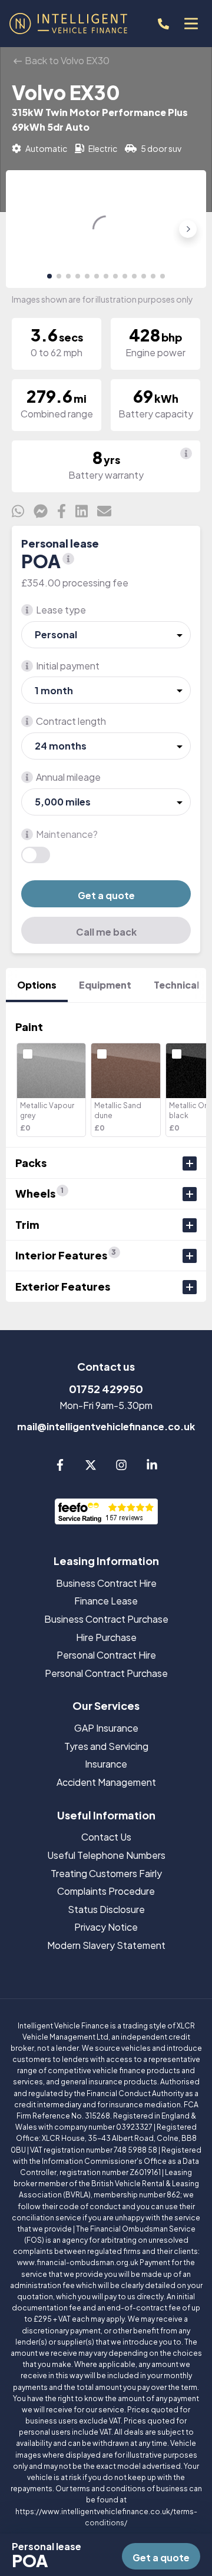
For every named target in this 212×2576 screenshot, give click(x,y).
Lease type (61, 610)
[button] (49, 276)
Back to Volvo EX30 (66, 60)
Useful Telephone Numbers (106, 1855)
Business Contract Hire (106, 1583)
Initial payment (68, 666)
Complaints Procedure (106, 1891)
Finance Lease (106, 1601)
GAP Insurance (106, 1728)
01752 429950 (106, 1389)
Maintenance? (67, 834)
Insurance (106, 1764)
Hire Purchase (106, 1637)
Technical (176, 985)
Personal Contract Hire (106, 1655)
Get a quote (106, 895)
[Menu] (191, 24)
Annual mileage (68, 777)
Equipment (105, 985)
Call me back (106, 932)
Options (37, 985)
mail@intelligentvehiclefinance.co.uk (106, 1426)
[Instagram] (121, 1467)
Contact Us (106, 1837)
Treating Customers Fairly (106, 1873)
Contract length (71, 721)
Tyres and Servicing (106, 1746)
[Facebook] (60, 1467)
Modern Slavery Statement (106, 1945)
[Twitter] (91, 1467)
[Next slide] (188, 229)
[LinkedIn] (152, 1467)
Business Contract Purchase (106, 1619)
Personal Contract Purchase (106, 1673)
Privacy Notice (106, 1927)
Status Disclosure (106, 1909)
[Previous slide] (24, 229)
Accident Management (106, 1782)
